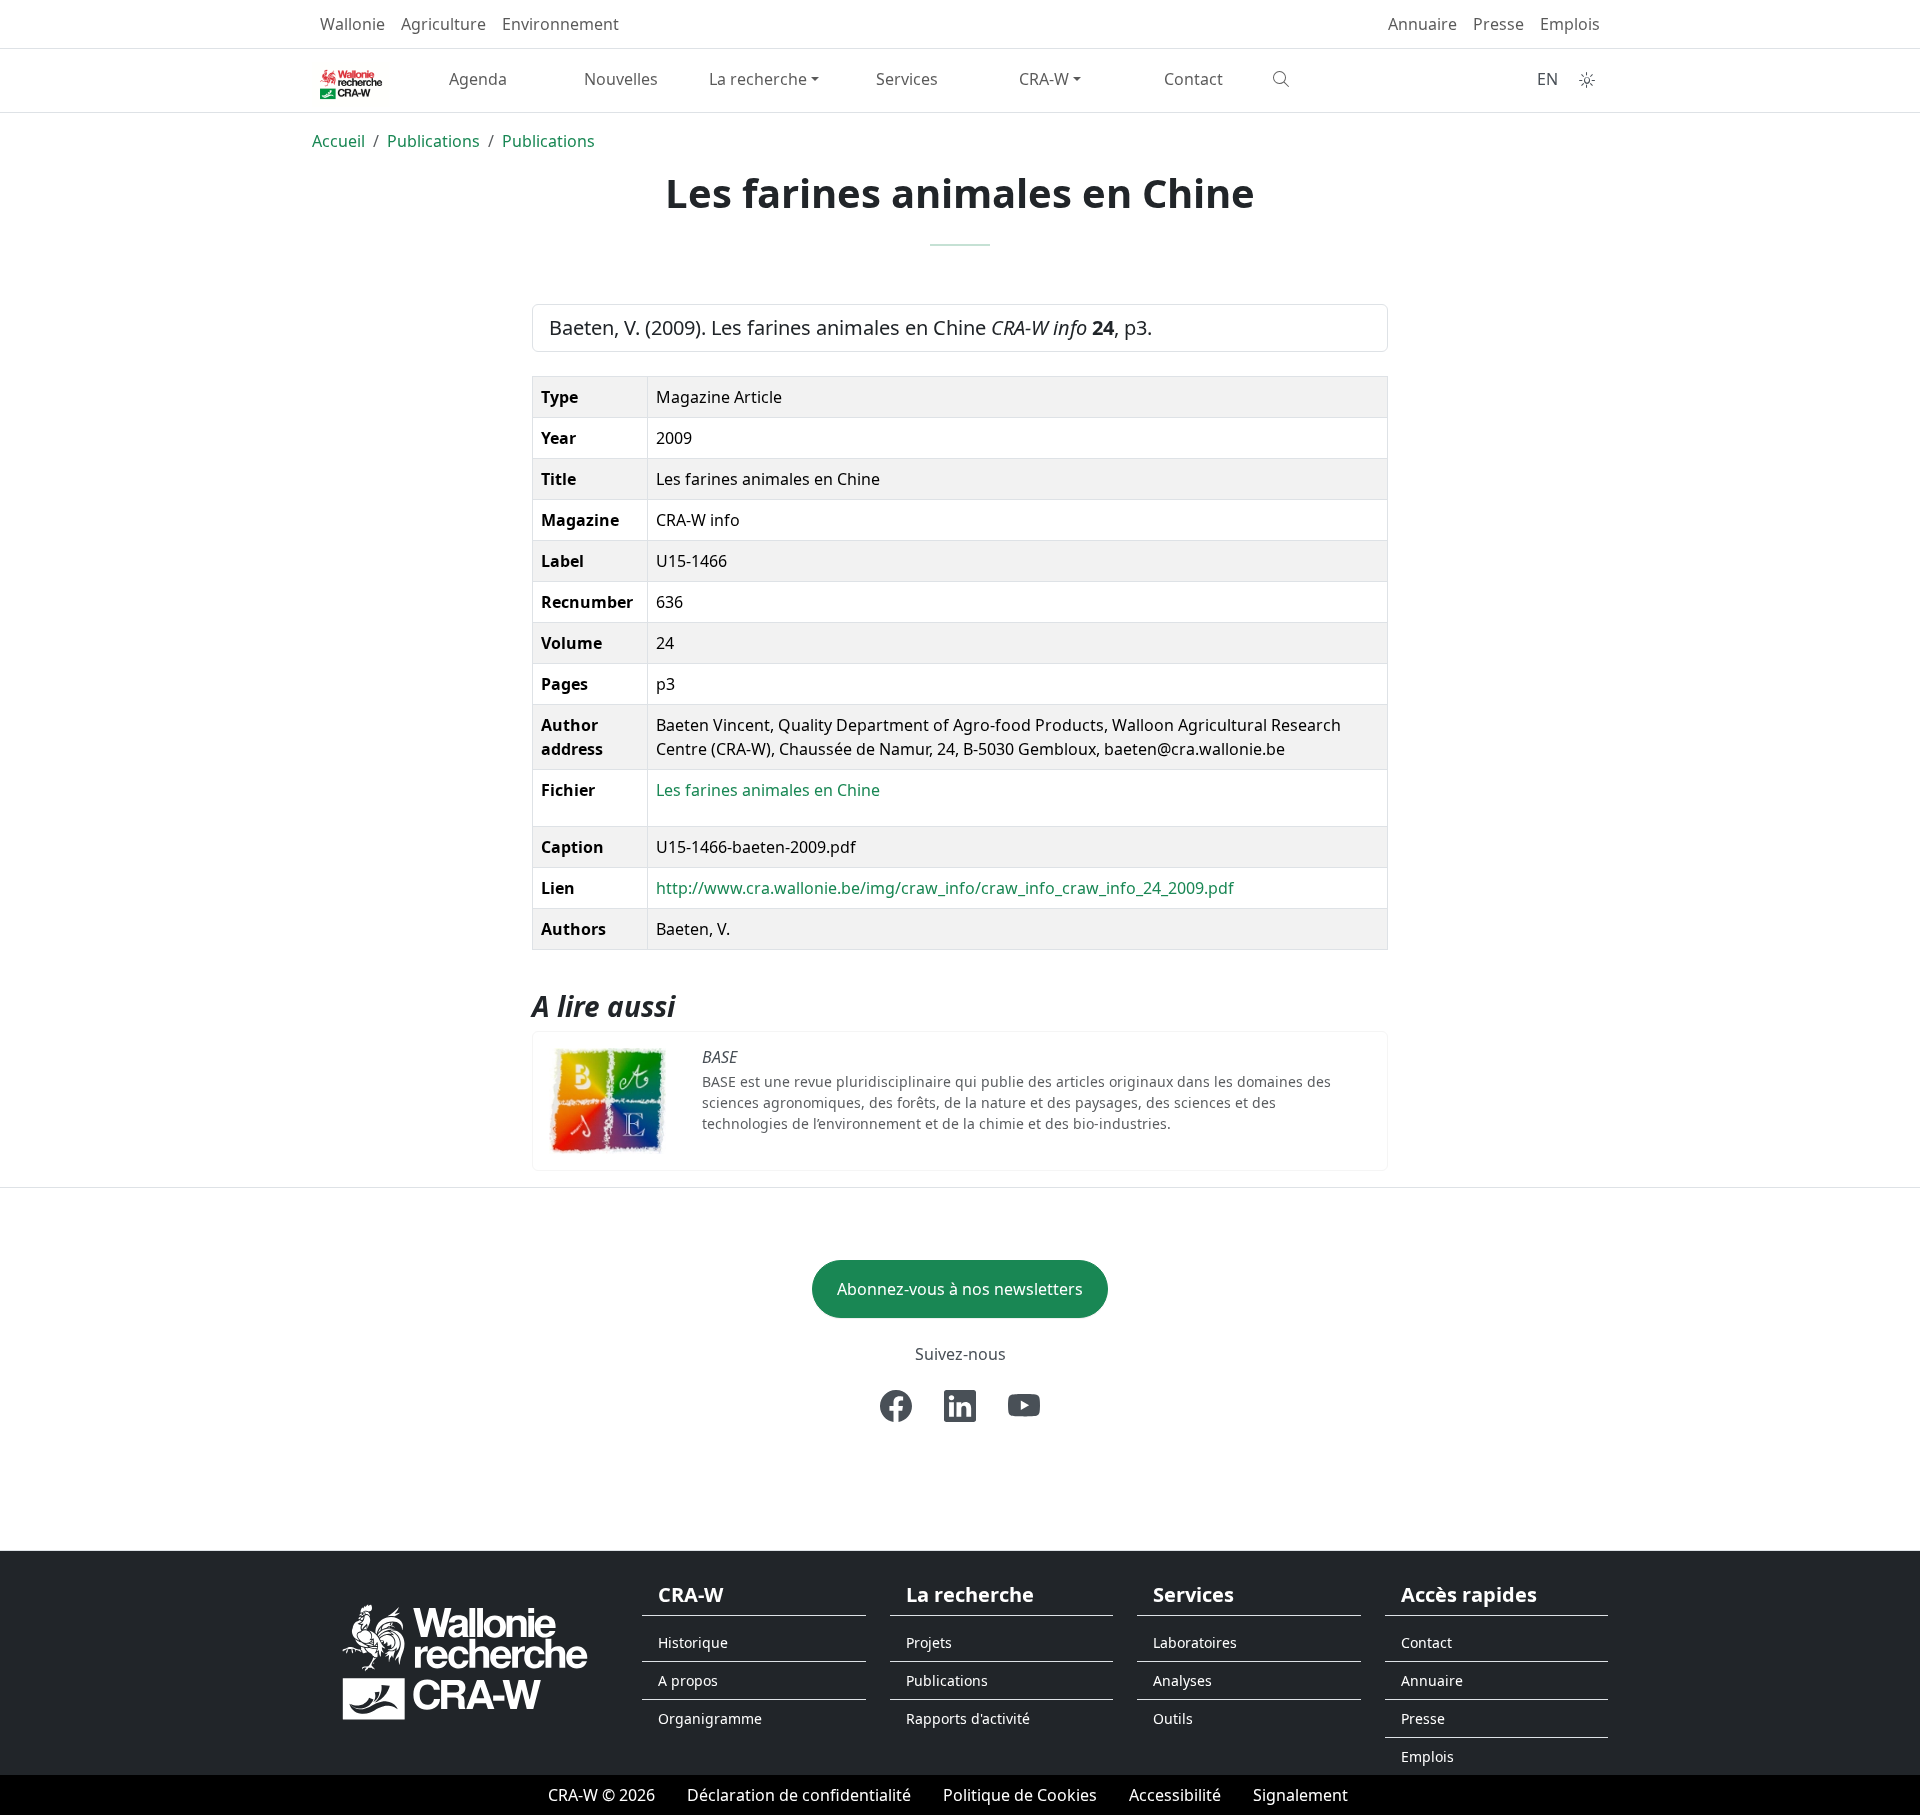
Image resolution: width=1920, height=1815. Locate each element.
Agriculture (443, 24)
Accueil (338, 141)
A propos (688, 1680)
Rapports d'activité (968, 1718)
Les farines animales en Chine (768, 790)
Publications (433, 141)
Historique (693, 1642)
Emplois (1570, 24)
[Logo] (465, 1661)
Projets (929, 1642)
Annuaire (1422, 24)
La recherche (758, 79)
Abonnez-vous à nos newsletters (960, 1289)
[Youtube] (1024, 1406)
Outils (1173, 1718)
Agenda (478, 79)
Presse (1498, 24)
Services (907, 79)
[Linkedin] (960, 1406)
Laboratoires (1195, 1642)
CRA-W (1044, 79)
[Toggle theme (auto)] (1587, 80)
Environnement (560, 24)
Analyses (1182, 1680)
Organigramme (710, 1718)
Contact (1193, 79)
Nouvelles (621, 79)
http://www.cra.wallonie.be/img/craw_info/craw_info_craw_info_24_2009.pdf (945, 888)
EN (1547, 79)
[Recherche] (1336, 79)
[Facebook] (896, 1406)
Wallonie (352, 24)
